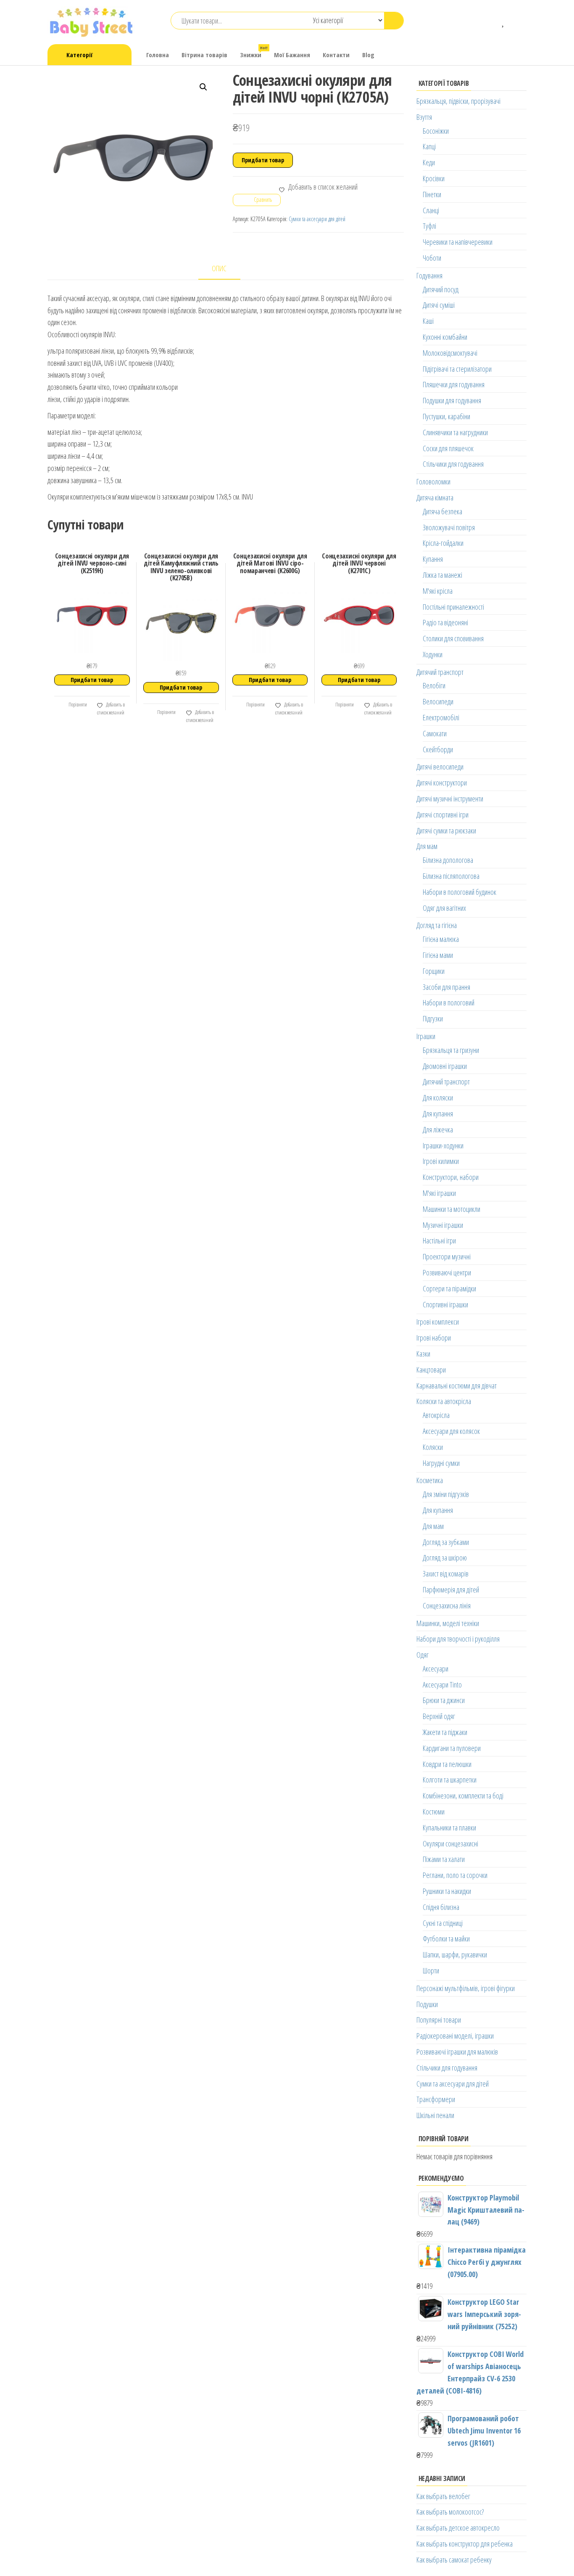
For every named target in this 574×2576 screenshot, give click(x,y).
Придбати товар (263, 160)
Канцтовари (431, 1370)
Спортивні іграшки (445, 1304)
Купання (433, 559)
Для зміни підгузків (446, 1494)
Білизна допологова (448, 860)
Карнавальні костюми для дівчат (457, 1386)
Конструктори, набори (451, 1177)
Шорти (431, 1970)
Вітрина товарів (204, 55)
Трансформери (436, 2099)
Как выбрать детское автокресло (458, 2528)
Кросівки (434, 178)
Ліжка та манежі (442, 575)
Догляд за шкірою (445, 1558)
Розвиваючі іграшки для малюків (457, 2052)
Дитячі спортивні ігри (442, 815)
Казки (423, 1354)
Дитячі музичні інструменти (450, 799)
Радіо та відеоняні (445, 622)
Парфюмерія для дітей (451, 1590)
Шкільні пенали (435, 2115)
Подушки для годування (452, 400)
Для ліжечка (438, 1129)
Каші (428, 321)
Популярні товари (439, 2020)
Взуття (424, 117)
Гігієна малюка (441, 939)
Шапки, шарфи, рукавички (455, 1954)
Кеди (429, 162)
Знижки (254, 52)
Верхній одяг (439, 1716)
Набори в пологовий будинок (459, 892)
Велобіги (434, 685)
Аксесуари (436, 1669)
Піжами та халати (444, 1859)
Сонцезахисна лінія (447, 1605)
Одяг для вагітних (444, 908)
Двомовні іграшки (445, 1066)
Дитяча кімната (435, 497)
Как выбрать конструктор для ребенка (465, 2544)
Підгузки (433, 1018)
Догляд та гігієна (437, 925)
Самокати (435, 733)
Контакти (336, 55)
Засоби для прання (446, 987)
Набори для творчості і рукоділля (458, 1639)
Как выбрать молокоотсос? (450, 2512)
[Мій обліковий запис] (516, 21)
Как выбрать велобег (443, 2496)
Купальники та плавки (449, 1828)
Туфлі (429, 226)
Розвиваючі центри (447, 1272)
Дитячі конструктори (442, 783)
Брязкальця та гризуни (451, 1050)
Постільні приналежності (453, 607)
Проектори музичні (447, 1256)
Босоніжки (436, 131)
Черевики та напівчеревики (458, 242)
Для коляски (438, 1098)
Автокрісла (436, 1415)
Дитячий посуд (441, 289)
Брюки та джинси (444, 1700)
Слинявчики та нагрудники (455, 432)
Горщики (434, 971)
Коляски (433, 1447)
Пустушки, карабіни (446, 416)
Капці (429, 146)
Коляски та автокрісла (444, 1401)
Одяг (423, 1655)
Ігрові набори (434, 1338)
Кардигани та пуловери (452, 1748)
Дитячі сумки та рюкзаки (446, 830)
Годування (429, 275)
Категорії (79, 55)
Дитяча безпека (442, 511)
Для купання (438, 1113)
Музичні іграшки (443, 1225)
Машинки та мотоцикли (452, 1209)
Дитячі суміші (439, 305)
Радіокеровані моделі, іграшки (455, 2036)
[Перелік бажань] (504, 21)
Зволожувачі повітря (449, 527)
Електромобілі (441, 717)
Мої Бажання (292, 55)
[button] (203, 87)
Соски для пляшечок (448, 448)
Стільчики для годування (453, 464)
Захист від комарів (446, 1574)
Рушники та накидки (447, 1891)
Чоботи (432, 258)
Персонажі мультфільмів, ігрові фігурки (466, 1988)
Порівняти (77, 705)
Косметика (430, 1480)
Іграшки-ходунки (443, 1145)
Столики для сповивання (453, 638)
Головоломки (433, 481)
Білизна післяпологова (451, 876)
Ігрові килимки (441, 1161)
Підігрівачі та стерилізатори (457, 369)
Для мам (427, 846)
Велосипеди (438, 701)
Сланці (431, 210)
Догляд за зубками (446, 1542)
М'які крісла (438, 591)
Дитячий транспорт (440, 672)
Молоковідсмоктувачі (450, 353)
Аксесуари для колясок (451, 1431)
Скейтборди (438, 749)
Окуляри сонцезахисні (450, 1843)
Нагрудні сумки (441, 1463)
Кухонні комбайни (445, 337)
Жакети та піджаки (445, 1732)
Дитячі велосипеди (440, 767)
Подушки (427, 2004)
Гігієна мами (438, 955)
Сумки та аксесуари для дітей (317, 219)
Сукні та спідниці (443, 1923)
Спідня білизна (441, 1907)
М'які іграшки (439, 1193)
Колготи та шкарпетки (450, 1780)
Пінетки (432, 194)
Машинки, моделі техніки (448, 1623)
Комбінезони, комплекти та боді (463, 1796)
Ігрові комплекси (438, 1322)
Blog (368, 55)
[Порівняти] (491, 21)
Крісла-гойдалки (443, 543)
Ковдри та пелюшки (447, 1764)
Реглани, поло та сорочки (455, 1875)
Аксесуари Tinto (442, 1685)
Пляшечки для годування (454, 384)
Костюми (434, 1812)
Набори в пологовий (449, 1002)
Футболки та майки (446, 1939)
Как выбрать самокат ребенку (454, 2560)
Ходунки (433, 654)
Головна (158, 55)
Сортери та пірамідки (449, 1288)
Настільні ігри (439, 1240)
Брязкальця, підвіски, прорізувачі (458, 101)
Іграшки (426, 1036)
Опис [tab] (219, 268)
